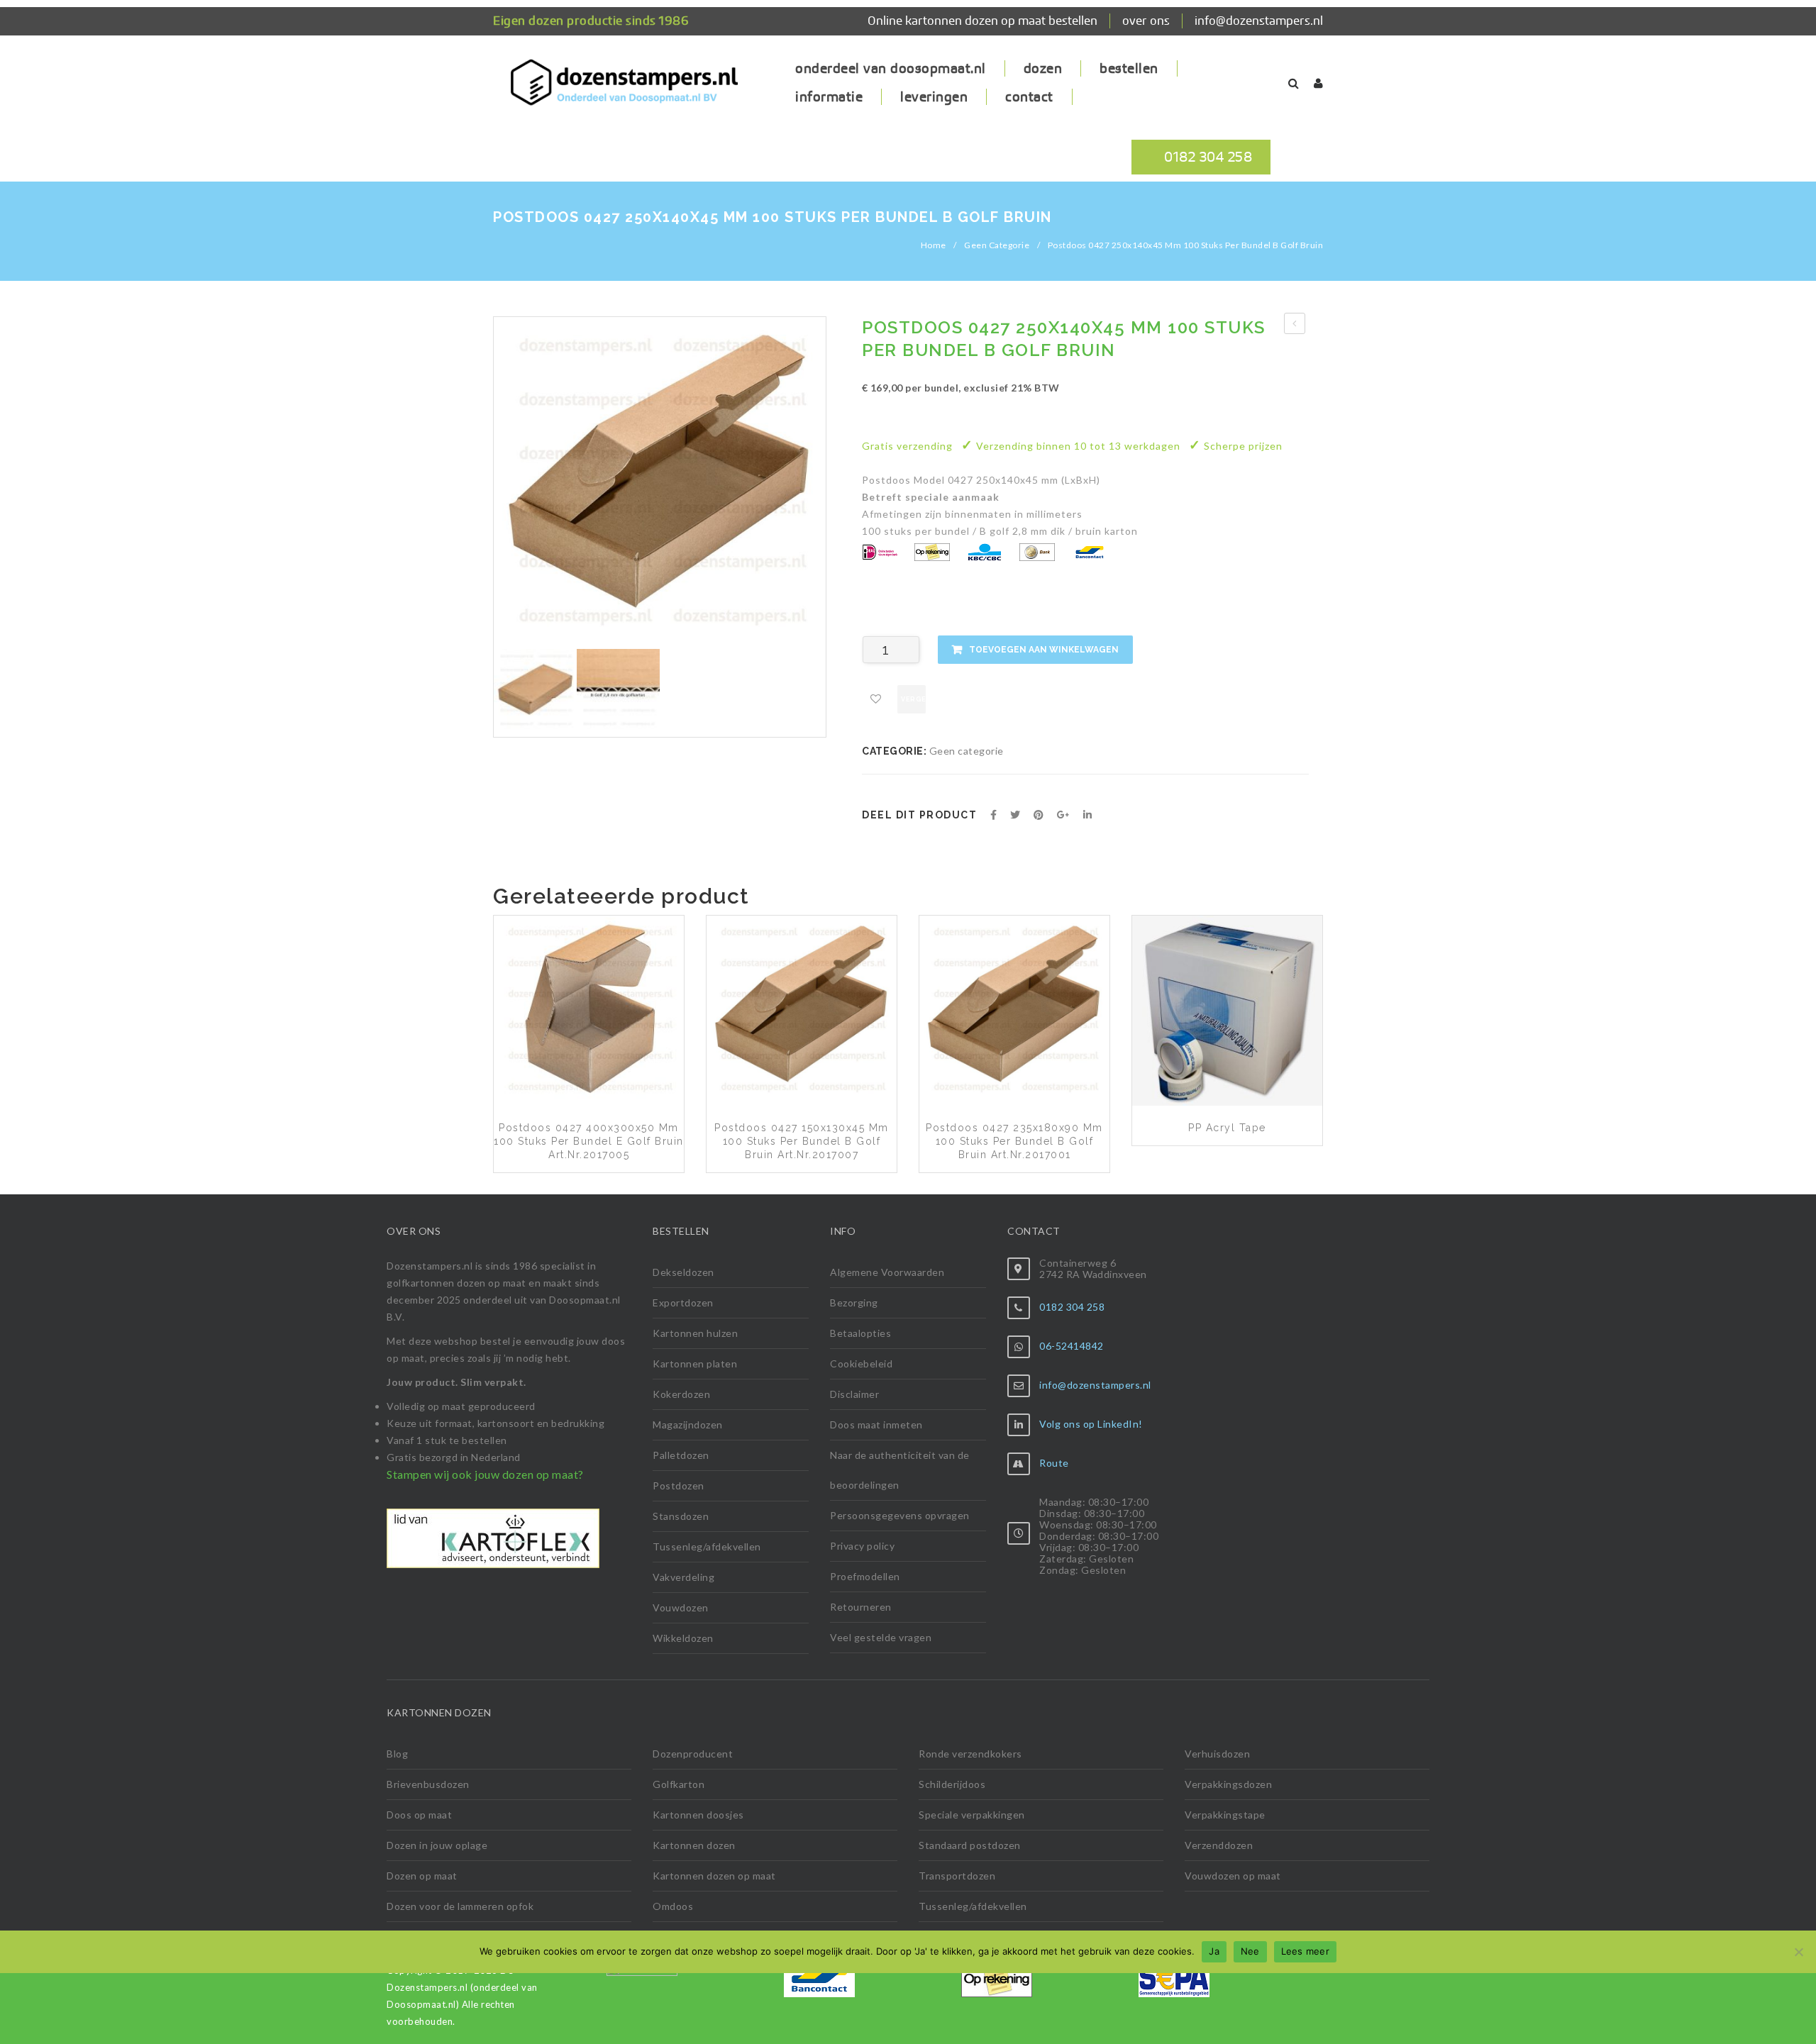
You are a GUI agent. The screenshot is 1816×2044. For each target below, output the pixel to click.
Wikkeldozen (683, 1638)
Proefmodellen (865, 1576)
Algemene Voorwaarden (887, 1272)
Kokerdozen (681, 1394)
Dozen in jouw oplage (437, 1845)
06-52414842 (1072, 1346)
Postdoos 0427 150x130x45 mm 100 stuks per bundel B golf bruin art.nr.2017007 (802, 1141)
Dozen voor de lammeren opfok (460, 1906)
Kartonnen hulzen (695, 1333)
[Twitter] (1015, 815)
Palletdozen (681, 1455)
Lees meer (1305, 1951)
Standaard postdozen (970, 1845)
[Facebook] (994, 815)
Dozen (1043, 68)
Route (1054, 1463)
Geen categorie (997, 245)
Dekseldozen (683, 1272)
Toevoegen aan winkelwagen (1044, 650)
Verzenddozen (1219, 1845)
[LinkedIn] (1088, 815)
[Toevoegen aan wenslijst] (876, 699)
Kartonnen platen (695, 1363)
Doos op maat (419, 1815)
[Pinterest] (1039, 815)
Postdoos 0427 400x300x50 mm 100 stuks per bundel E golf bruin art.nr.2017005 (589, 1141)
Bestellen (1129, 68)
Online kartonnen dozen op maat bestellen (982, 21)
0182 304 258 (1208, 157)
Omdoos (673, 1906)
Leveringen (934, 97)
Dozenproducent (693, 1754)
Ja (1214, 1951)
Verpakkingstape (1225, 1815)
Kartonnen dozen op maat (714, 1876)
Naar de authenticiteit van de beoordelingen (900, 1470)
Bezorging (854, 1303)
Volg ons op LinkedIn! (1091, 1424)
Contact (1029, 97)
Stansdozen (681, 1516)
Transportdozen (957, 1876)
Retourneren (861, 1607)
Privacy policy (862, 1546)
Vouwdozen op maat (1233, 1876)
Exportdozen (683, 1303)
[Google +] (1064, 815)
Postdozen (679, 1485)
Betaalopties (860, 1333)
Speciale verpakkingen (972, 1815)
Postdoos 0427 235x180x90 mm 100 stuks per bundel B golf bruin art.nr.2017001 (1014, 1141)
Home (934, 245)
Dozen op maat (422, 1876)
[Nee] (1798, 1952)
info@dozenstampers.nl (1259, 21)
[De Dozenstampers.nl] (624, 88)
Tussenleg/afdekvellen (707, 1546)
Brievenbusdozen (428, 1784)
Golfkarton (679, 1784)
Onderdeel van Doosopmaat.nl (891, 68)
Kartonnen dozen (694, 1845)
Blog (397, 1754)
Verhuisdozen (1217, 1754)
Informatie (829, 97)
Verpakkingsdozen (1228, 1784)
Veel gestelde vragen (881, 1637)
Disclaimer (854, 1394)
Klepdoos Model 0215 (1295, 326)
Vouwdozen (681, 1607)
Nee (1250, 1951)
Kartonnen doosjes (698, 1815)
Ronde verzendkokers (970, 1754)
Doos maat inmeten (876, 1424)
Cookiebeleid (861, 1363)
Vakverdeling (683, 1577)
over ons (1146, 21)
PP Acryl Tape (1227, 1128)
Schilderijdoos (952, 1784)
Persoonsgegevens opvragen (900, 1515)
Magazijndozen (688, 1424)
